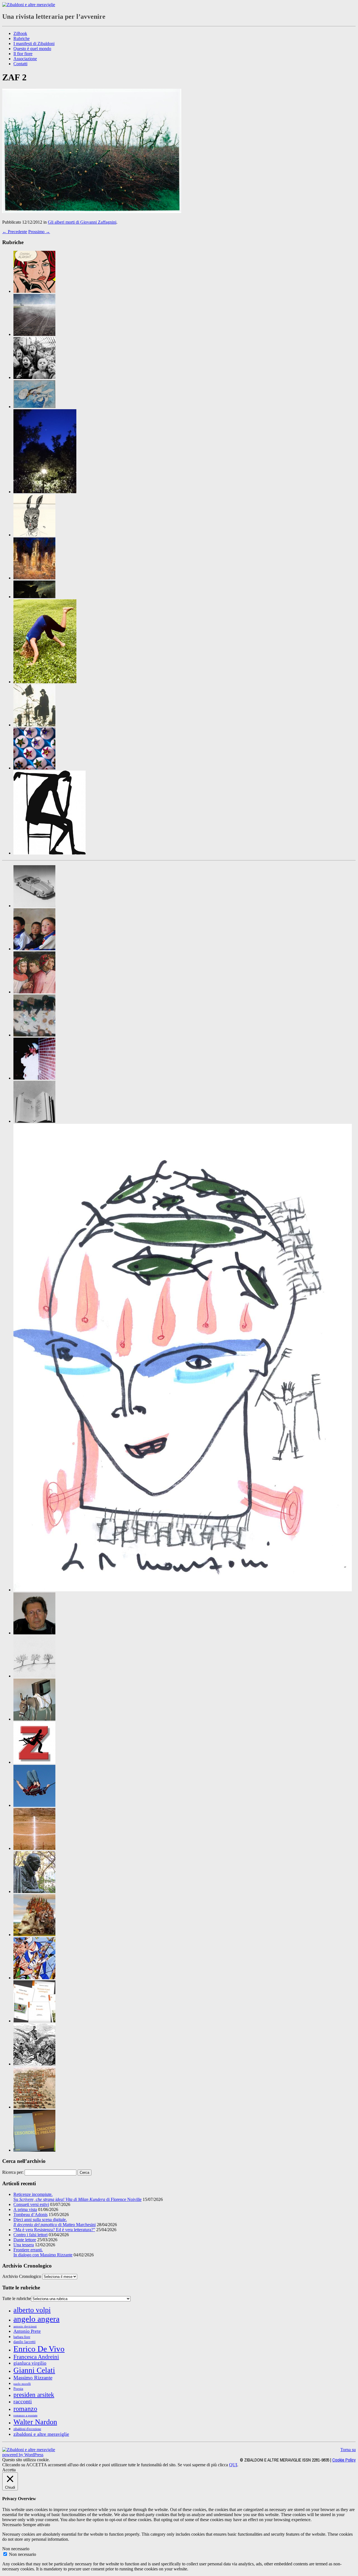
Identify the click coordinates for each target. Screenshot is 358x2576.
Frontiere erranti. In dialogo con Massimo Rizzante (43, 2252)
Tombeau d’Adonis (30, 2214)
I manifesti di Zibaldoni (34, 44)
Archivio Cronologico (22, 2276)
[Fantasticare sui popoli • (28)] (183, 1590)
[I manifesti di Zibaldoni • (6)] (34, 1676)
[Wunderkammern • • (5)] (34, 768)
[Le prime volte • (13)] (34, 1805)
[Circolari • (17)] (34, 949)
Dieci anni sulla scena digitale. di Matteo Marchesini (55, 2222)
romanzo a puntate (25, 2415)
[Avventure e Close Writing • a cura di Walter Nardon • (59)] (34, 334)
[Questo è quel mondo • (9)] (34, 2021)
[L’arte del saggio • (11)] (34, 1891)
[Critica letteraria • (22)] (34, 1035)
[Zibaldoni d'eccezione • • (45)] (50, 853)
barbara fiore (22, 2337)
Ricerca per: (13, 2172)
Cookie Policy (344, 2460)
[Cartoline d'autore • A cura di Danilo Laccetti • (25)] (45, 492)
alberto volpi (32, 2310)
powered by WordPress (23, 2455)
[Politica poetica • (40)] (34, 1978)
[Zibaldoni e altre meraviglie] (29, 5)
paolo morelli (22, 2384)
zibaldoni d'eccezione (27, 2429)
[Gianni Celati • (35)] (34, 1633)
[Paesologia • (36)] (34, 1935)
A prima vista (25, 2209)
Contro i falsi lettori (30, 2235)
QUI (233, 2465)
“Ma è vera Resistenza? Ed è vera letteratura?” (54, 2230)
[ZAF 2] (92, 211)
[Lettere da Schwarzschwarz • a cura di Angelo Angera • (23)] (34, 535)
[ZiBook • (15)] (34, 2150)
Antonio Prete (27, 2331)
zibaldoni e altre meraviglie (41, 2434)
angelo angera (36, 2319)
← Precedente (15, 232)
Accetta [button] (9, 2470)
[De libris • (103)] (34, 1121)
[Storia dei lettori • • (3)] (34, 725)
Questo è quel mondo (32, 49)
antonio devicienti (25, 2326)
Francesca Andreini (36, 2357)
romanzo (25, 2408)
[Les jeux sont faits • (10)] (34, 1848)
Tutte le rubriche (17, 2298)
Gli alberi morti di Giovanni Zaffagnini (82, 222)
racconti (23, 2401)
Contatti (20, 64)
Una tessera (24, 2245)
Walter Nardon (35, 2422)
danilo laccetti (24, 2342)
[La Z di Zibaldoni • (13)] (34, 1762)
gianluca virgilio (30, 2363)
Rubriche (22, 38)
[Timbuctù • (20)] (34, 2107)
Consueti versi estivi (31, 2204)
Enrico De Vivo (39, 2349)
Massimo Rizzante (33, 2378)
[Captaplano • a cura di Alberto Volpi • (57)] (34, 407)
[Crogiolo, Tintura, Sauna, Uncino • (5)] (34, 1078)
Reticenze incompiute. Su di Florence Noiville (77, 2197)
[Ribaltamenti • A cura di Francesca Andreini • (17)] (45, 682)
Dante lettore (25, 2240)
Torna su (348, 2450)
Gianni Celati (34, 2370)
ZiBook (20, 33)
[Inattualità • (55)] (34, 1719)
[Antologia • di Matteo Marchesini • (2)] (34, 291)
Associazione (25, 59)
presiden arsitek (34, 2395)
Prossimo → (39, 232)
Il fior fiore (23, 54)
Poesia (18, 2389)
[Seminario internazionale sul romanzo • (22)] (34, 2064)
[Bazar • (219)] (34, 906)
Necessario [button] (12, 2525)
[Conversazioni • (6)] (34, 992)
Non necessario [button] (16, 2549)
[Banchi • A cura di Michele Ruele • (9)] (34, 377)
